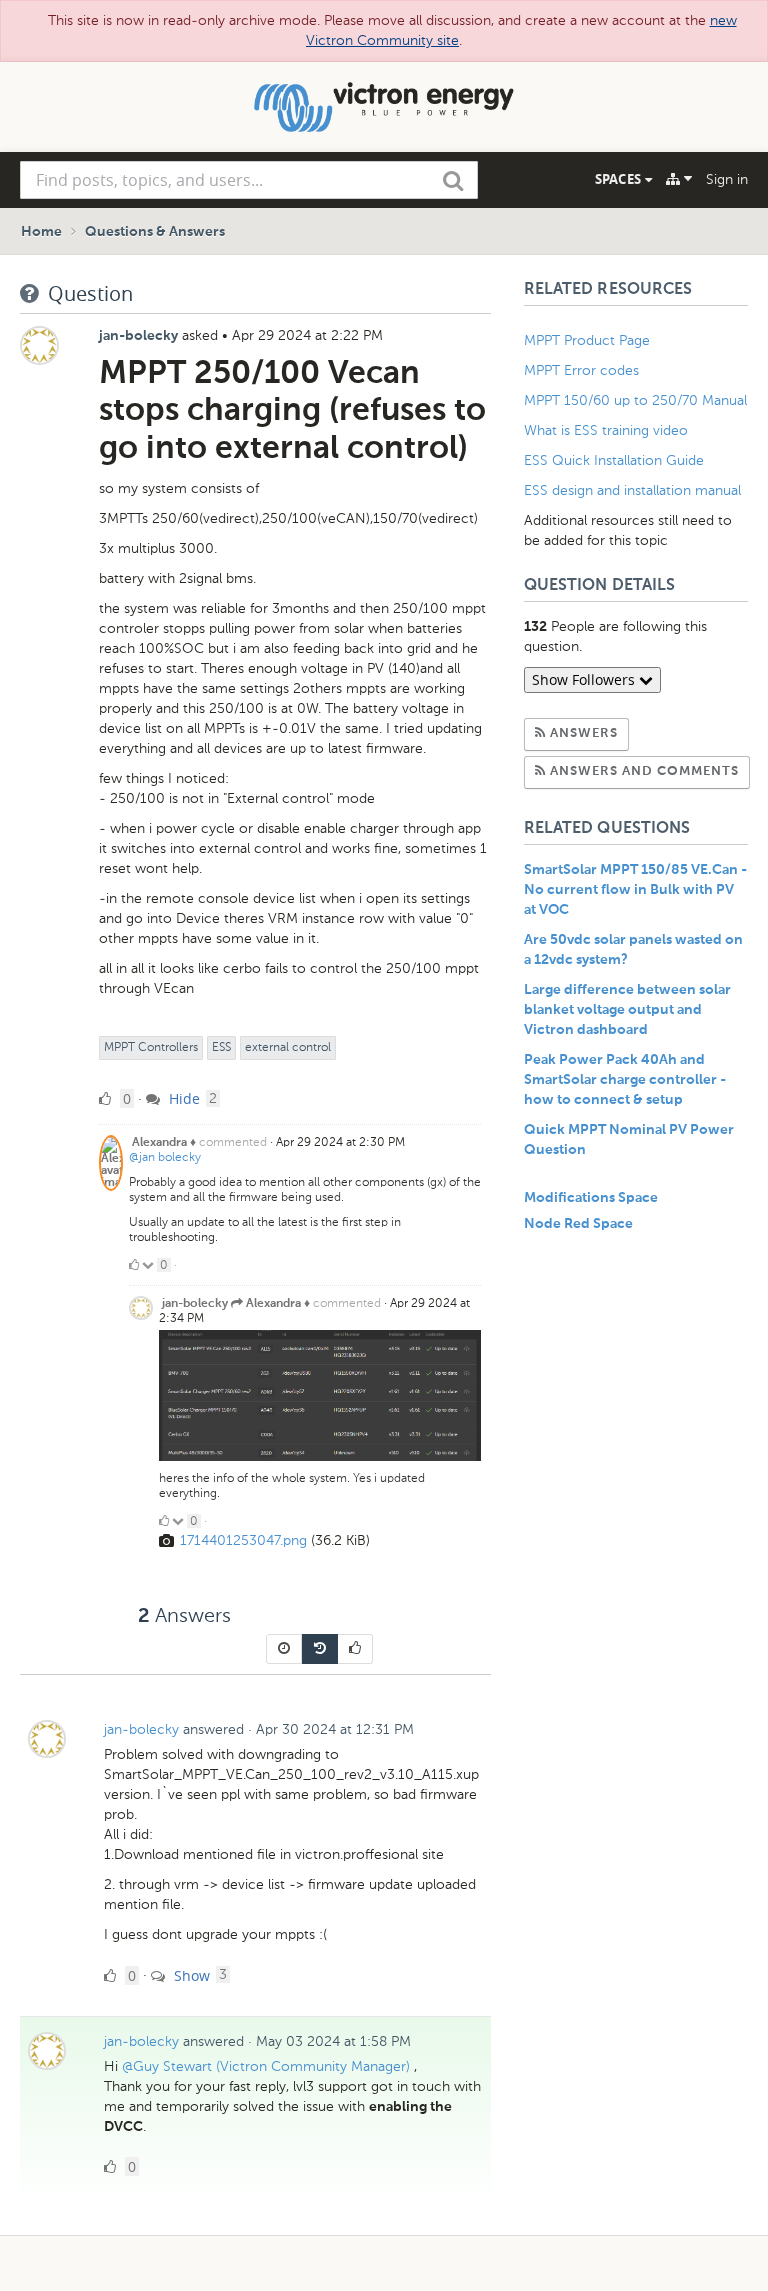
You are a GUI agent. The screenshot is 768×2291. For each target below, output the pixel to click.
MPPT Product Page (587, 340)
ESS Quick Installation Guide (614, 460)
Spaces (620, 179)
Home (41, 232)
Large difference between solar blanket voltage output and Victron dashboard (627, 1010)
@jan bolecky (165, 1157)
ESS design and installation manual (632, 490)
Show (190, 1975)
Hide (182, 1098)
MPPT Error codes (581, 370)
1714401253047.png (243, 1540)
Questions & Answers (155, 232)
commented (233, 1142)
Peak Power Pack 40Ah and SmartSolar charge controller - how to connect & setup (625, 1080)
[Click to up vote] (134, 1265)
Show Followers (585, 679)
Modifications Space (591, 1198)
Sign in (727, 179)
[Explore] (679, 179)
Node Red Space (578, 1224)
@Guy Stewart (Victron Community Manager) (266, 2066)
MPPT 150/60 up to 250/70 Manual (635, 400)
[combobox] (249, 180)
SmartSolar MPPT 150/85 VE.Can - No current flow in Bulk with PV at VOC (635, 890)
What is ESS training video (606, 430)
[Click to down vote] (149, 1265)
